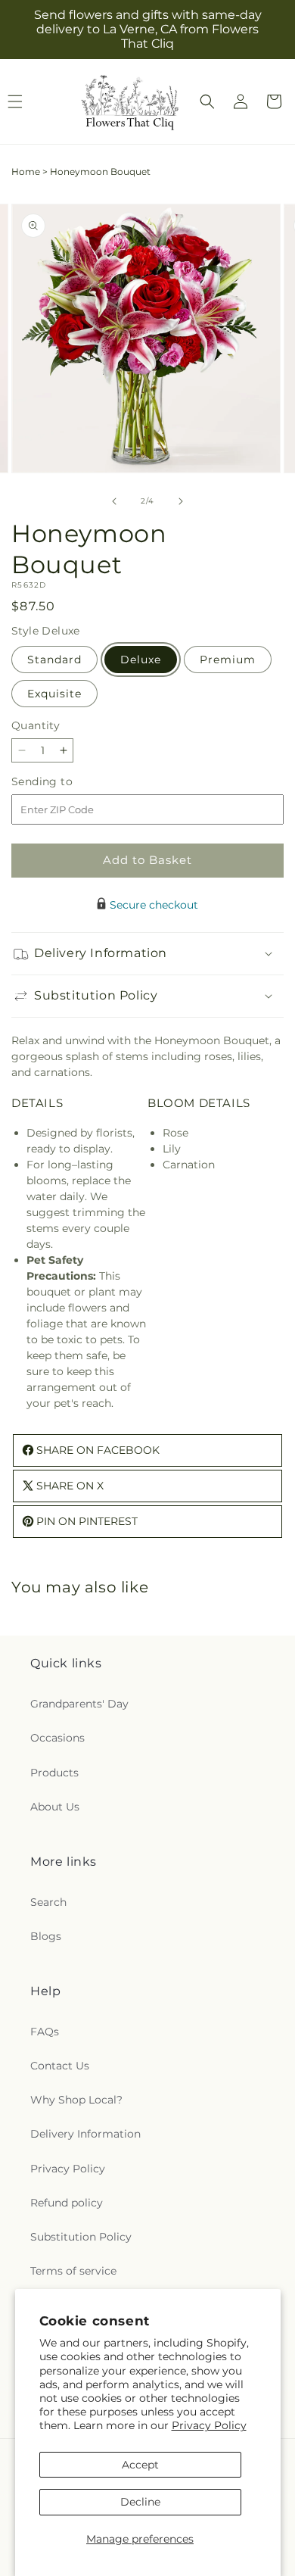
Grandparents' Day (79, 1704)
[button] (207, 101)
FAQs (45, 2032)
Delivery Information (85, 2134)
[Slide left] (114, 501)
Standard (54, 660)
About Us (55, 1807)
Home (26, 172)
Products (54, 1773)
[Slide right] (181, 501)
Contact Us (60, 2066)
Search (48, 1902)
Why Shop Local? (76, 2100)
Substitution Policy (81, 2237)
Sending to (65, 782)
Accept (140, 2465)
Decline (140, 2502)
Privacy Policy (209, 2425)
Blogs (46, 1936)
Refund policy (67, 2203)
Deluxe (141, 660)
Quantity (36, 725)
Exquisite (54, 694)
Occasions (57, 1738)
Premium (228, 660)
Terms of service (73, 2271)
